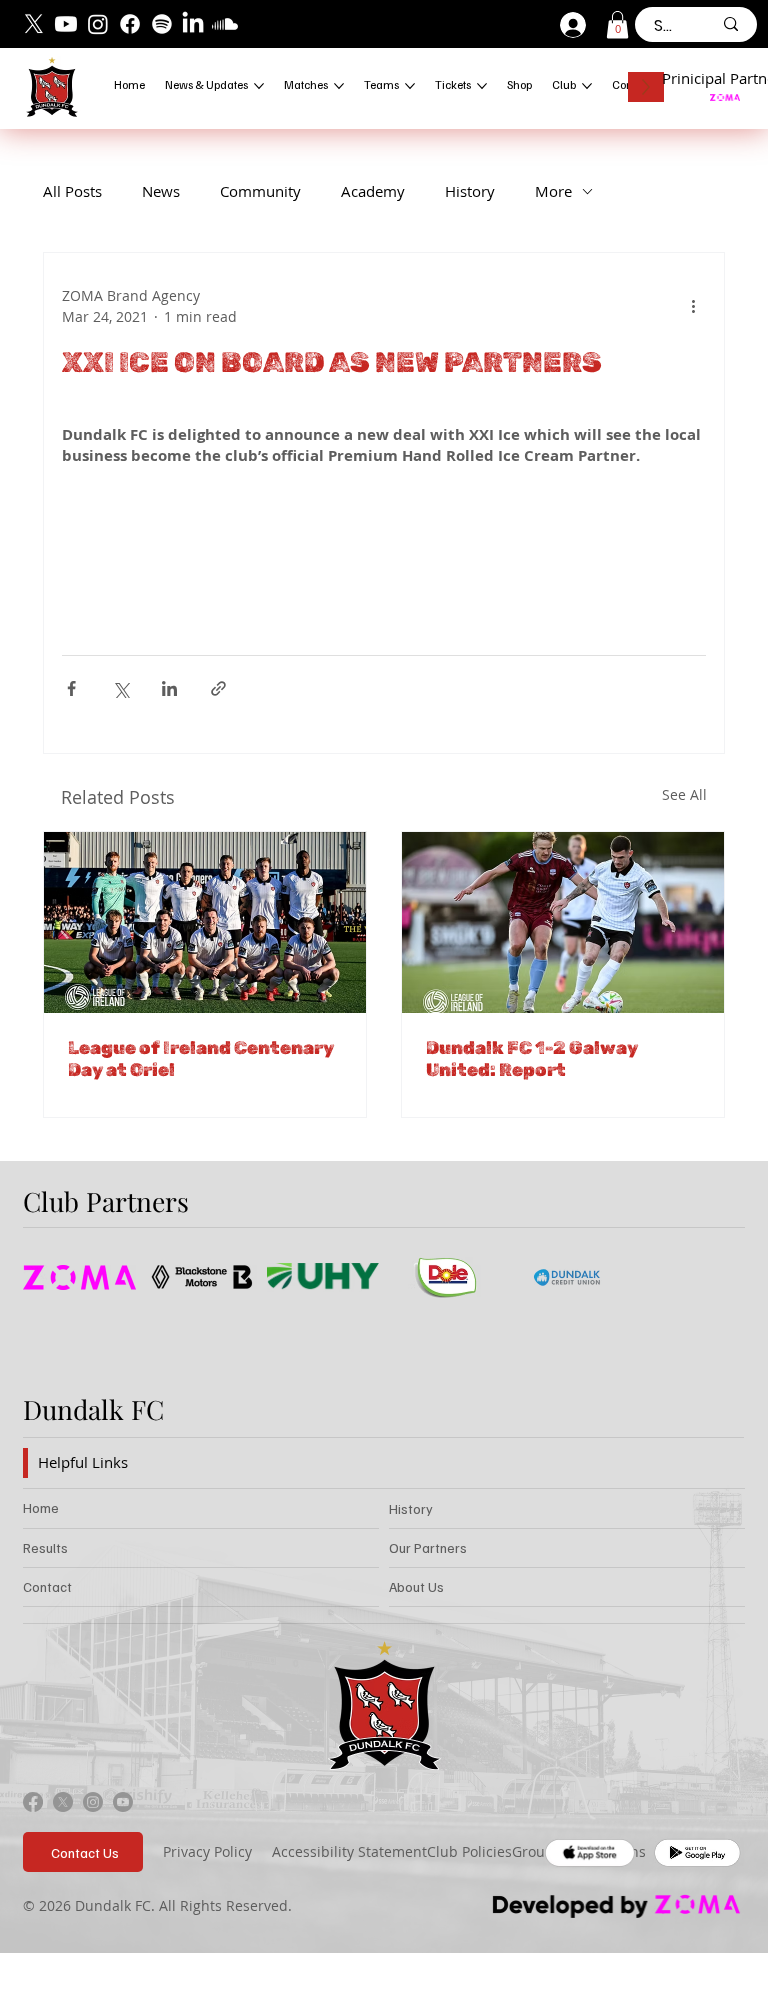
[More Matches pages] (339, 86)
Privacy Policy (207, 1851)
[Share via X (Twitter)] (120, 688)
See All (684, 794)
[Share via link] (218, 688)
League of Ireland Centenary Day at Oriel (201, 1059)
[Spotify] (162, 24)
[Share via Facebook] (71, 688)
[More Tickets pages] (482, 86)
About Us (416, 1586)
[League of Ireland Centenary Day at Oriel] (205, 922)
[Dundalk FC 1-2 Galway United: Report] (563, 922)
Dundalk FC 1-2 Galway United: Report (532, 1059)
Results (45, 1547)
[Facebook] (130, 24)
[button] (617, 24)
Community (260, 191)
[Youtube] (66, 24)
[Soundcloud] (225, 24)
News (161, 191)
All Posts (72, 191)
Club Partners (106, 1201)
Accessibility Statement (349, 1851)
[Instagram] (98, 24)
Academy (373, 191)
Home (41, 1507)
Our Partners (428, 1547)
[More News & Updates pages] (259, 86)
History (470, 191)
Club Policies (469, 1851)
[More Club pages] (587, 86)
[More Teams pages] (410, 86)
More (553, 191)
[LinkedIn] (193, 24)
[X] (34, 24)
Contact (47, 1586)
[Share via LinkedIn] (169, 688)
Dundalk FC (93, 1409)
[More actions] (694, 306)
